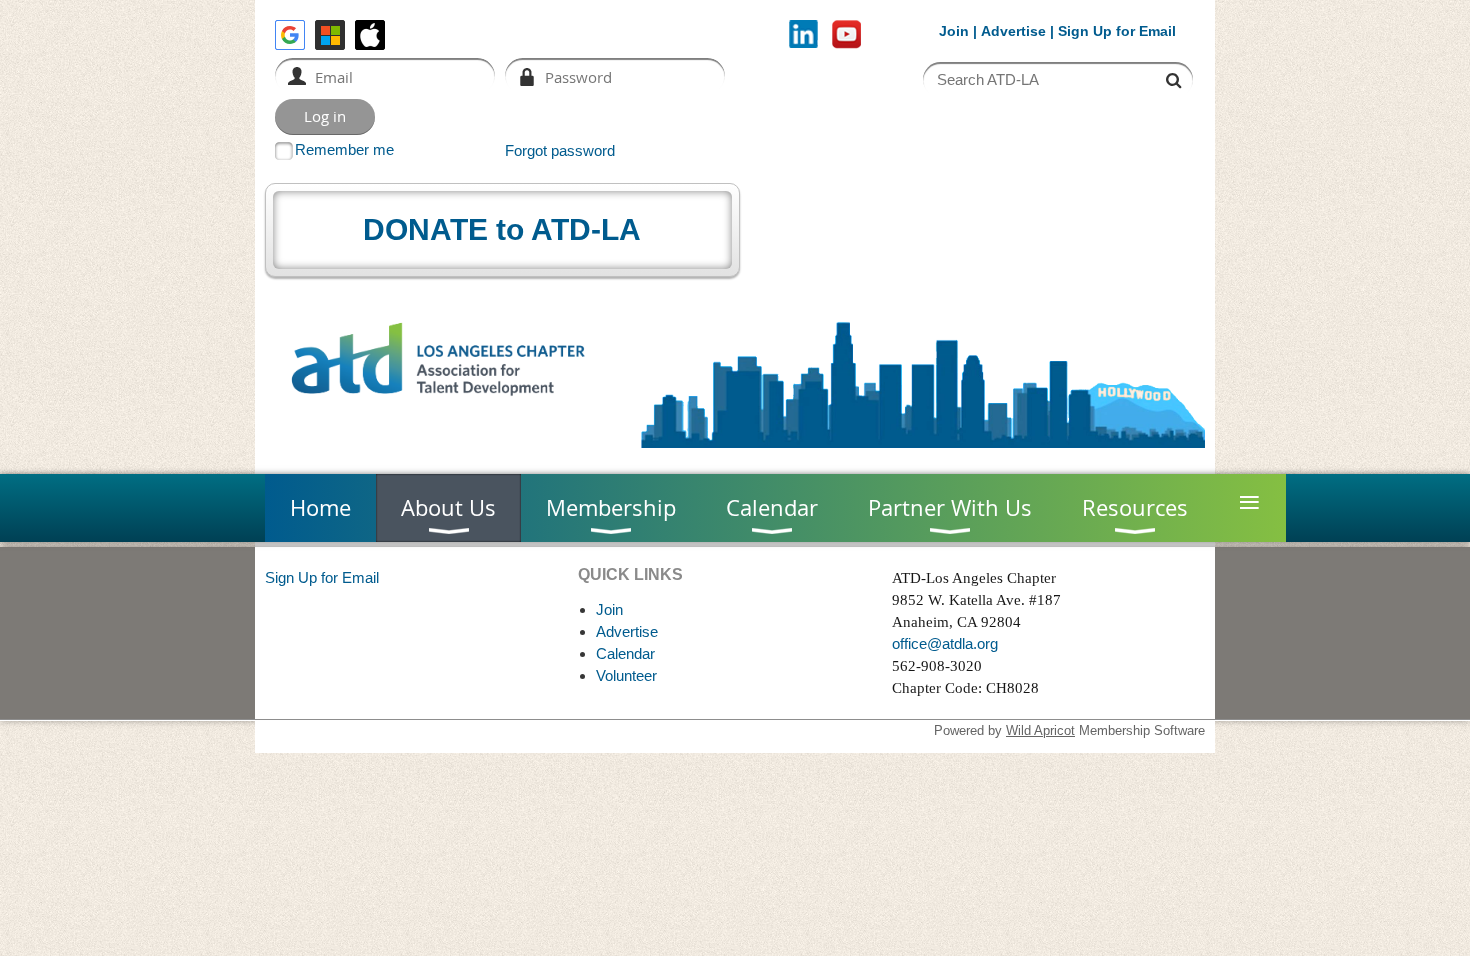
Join (954, 31)
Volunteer (626, 675)
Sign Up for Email (322, 577)
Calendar (625, 653)
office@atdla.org (945, 643)
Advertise (1013, 31)
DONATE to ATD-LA (502, 229)
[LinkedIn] (803, 34)
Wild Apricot (1040, 730)
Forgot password (560, 150)
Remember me (344, 149)
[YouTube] (846, 34)
